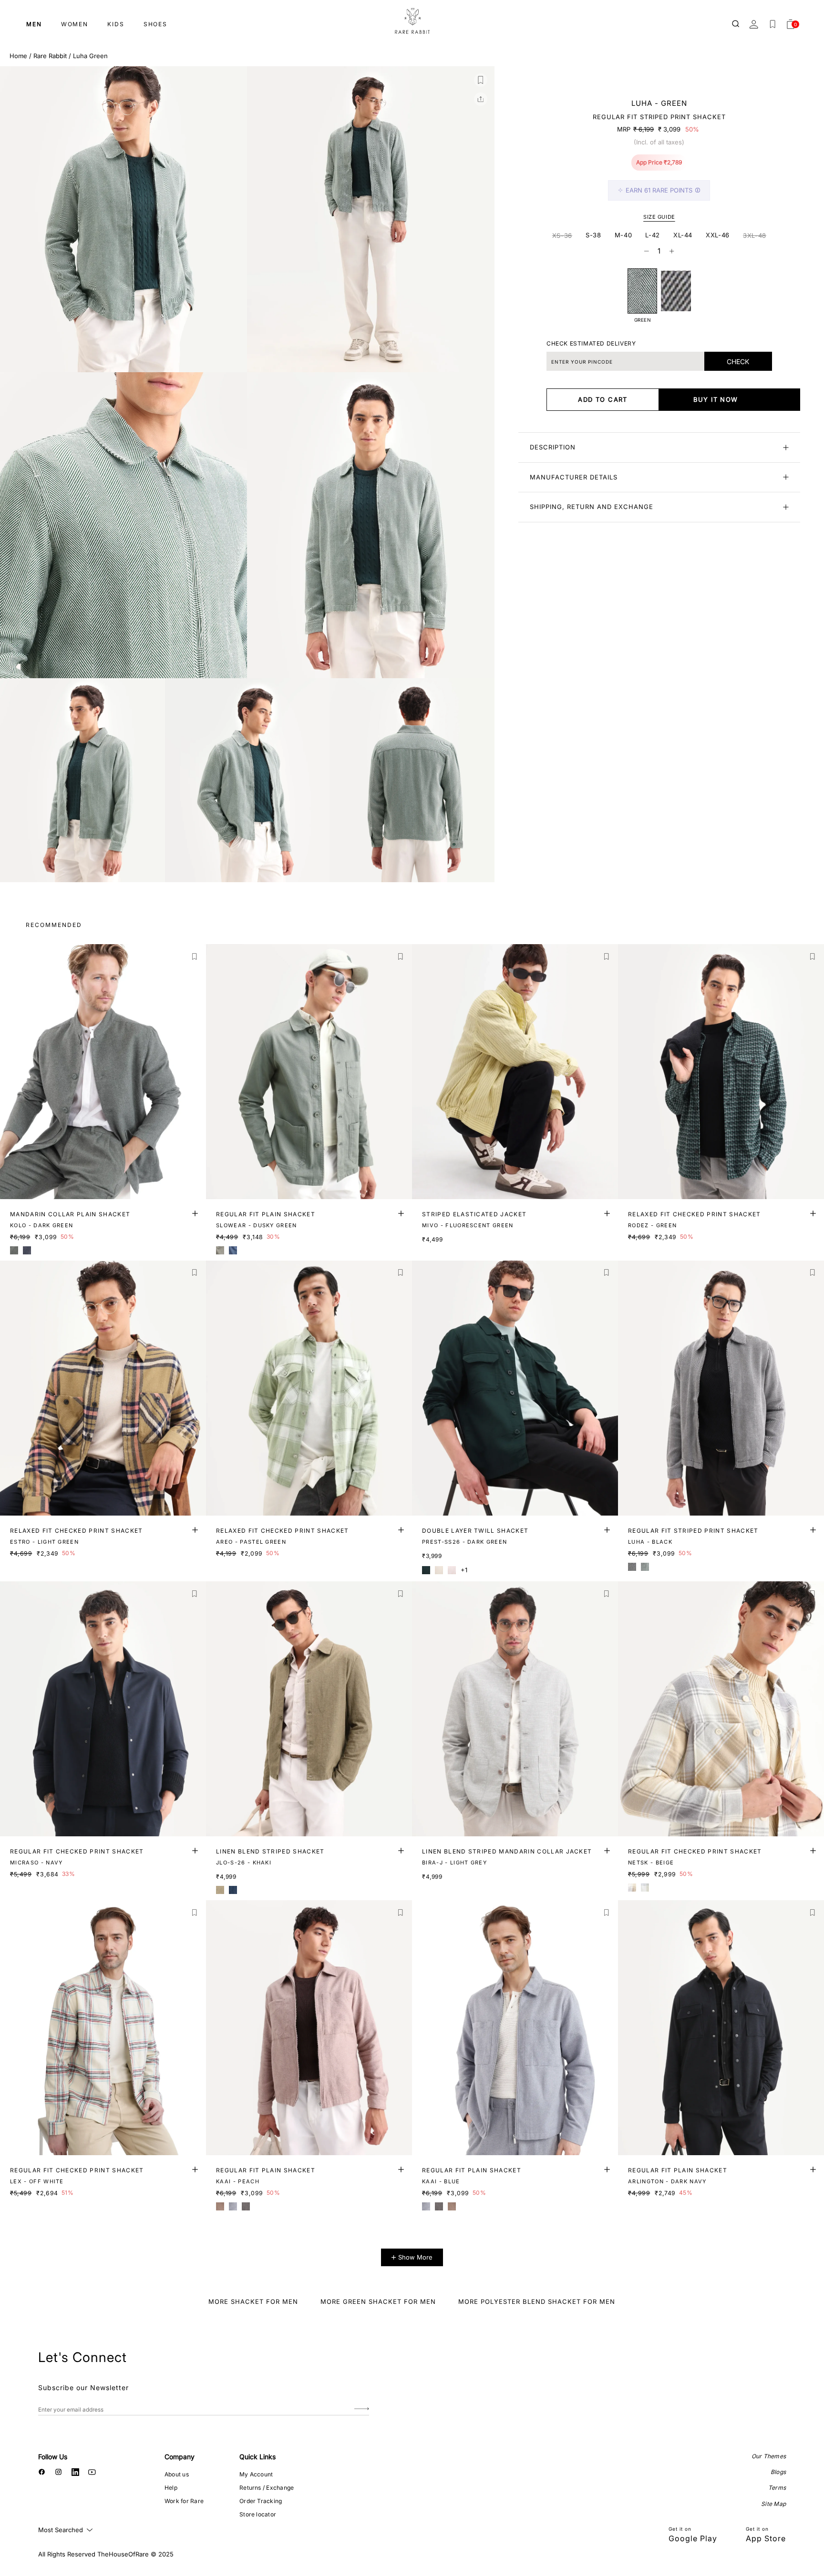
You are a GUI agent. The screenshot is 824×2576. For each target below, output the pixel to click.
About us (177, 2474)
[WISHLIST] (772, 24)
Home (18, 56)
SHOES (155, 24)
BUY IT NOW (716, 399)
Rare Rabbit (50, 56)
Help (171, 2488)
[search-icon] (736, 24)
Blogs (778, 2472)
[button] (481, 80)
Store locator (258, 2514)
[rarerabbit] (412, 21)
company (180, 2457)
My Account (256, 2474)
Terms (777, 2488)
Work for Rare (184, 2501)
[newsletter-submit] (362, 2409)
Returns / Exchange (267, 2488)
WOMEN (75, 24)
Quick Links (257, 2457)
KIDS (116, 24)
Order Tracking (261, 2501)
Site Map (773, 2504)
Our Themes (769, 2456)
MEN (34, 24)
